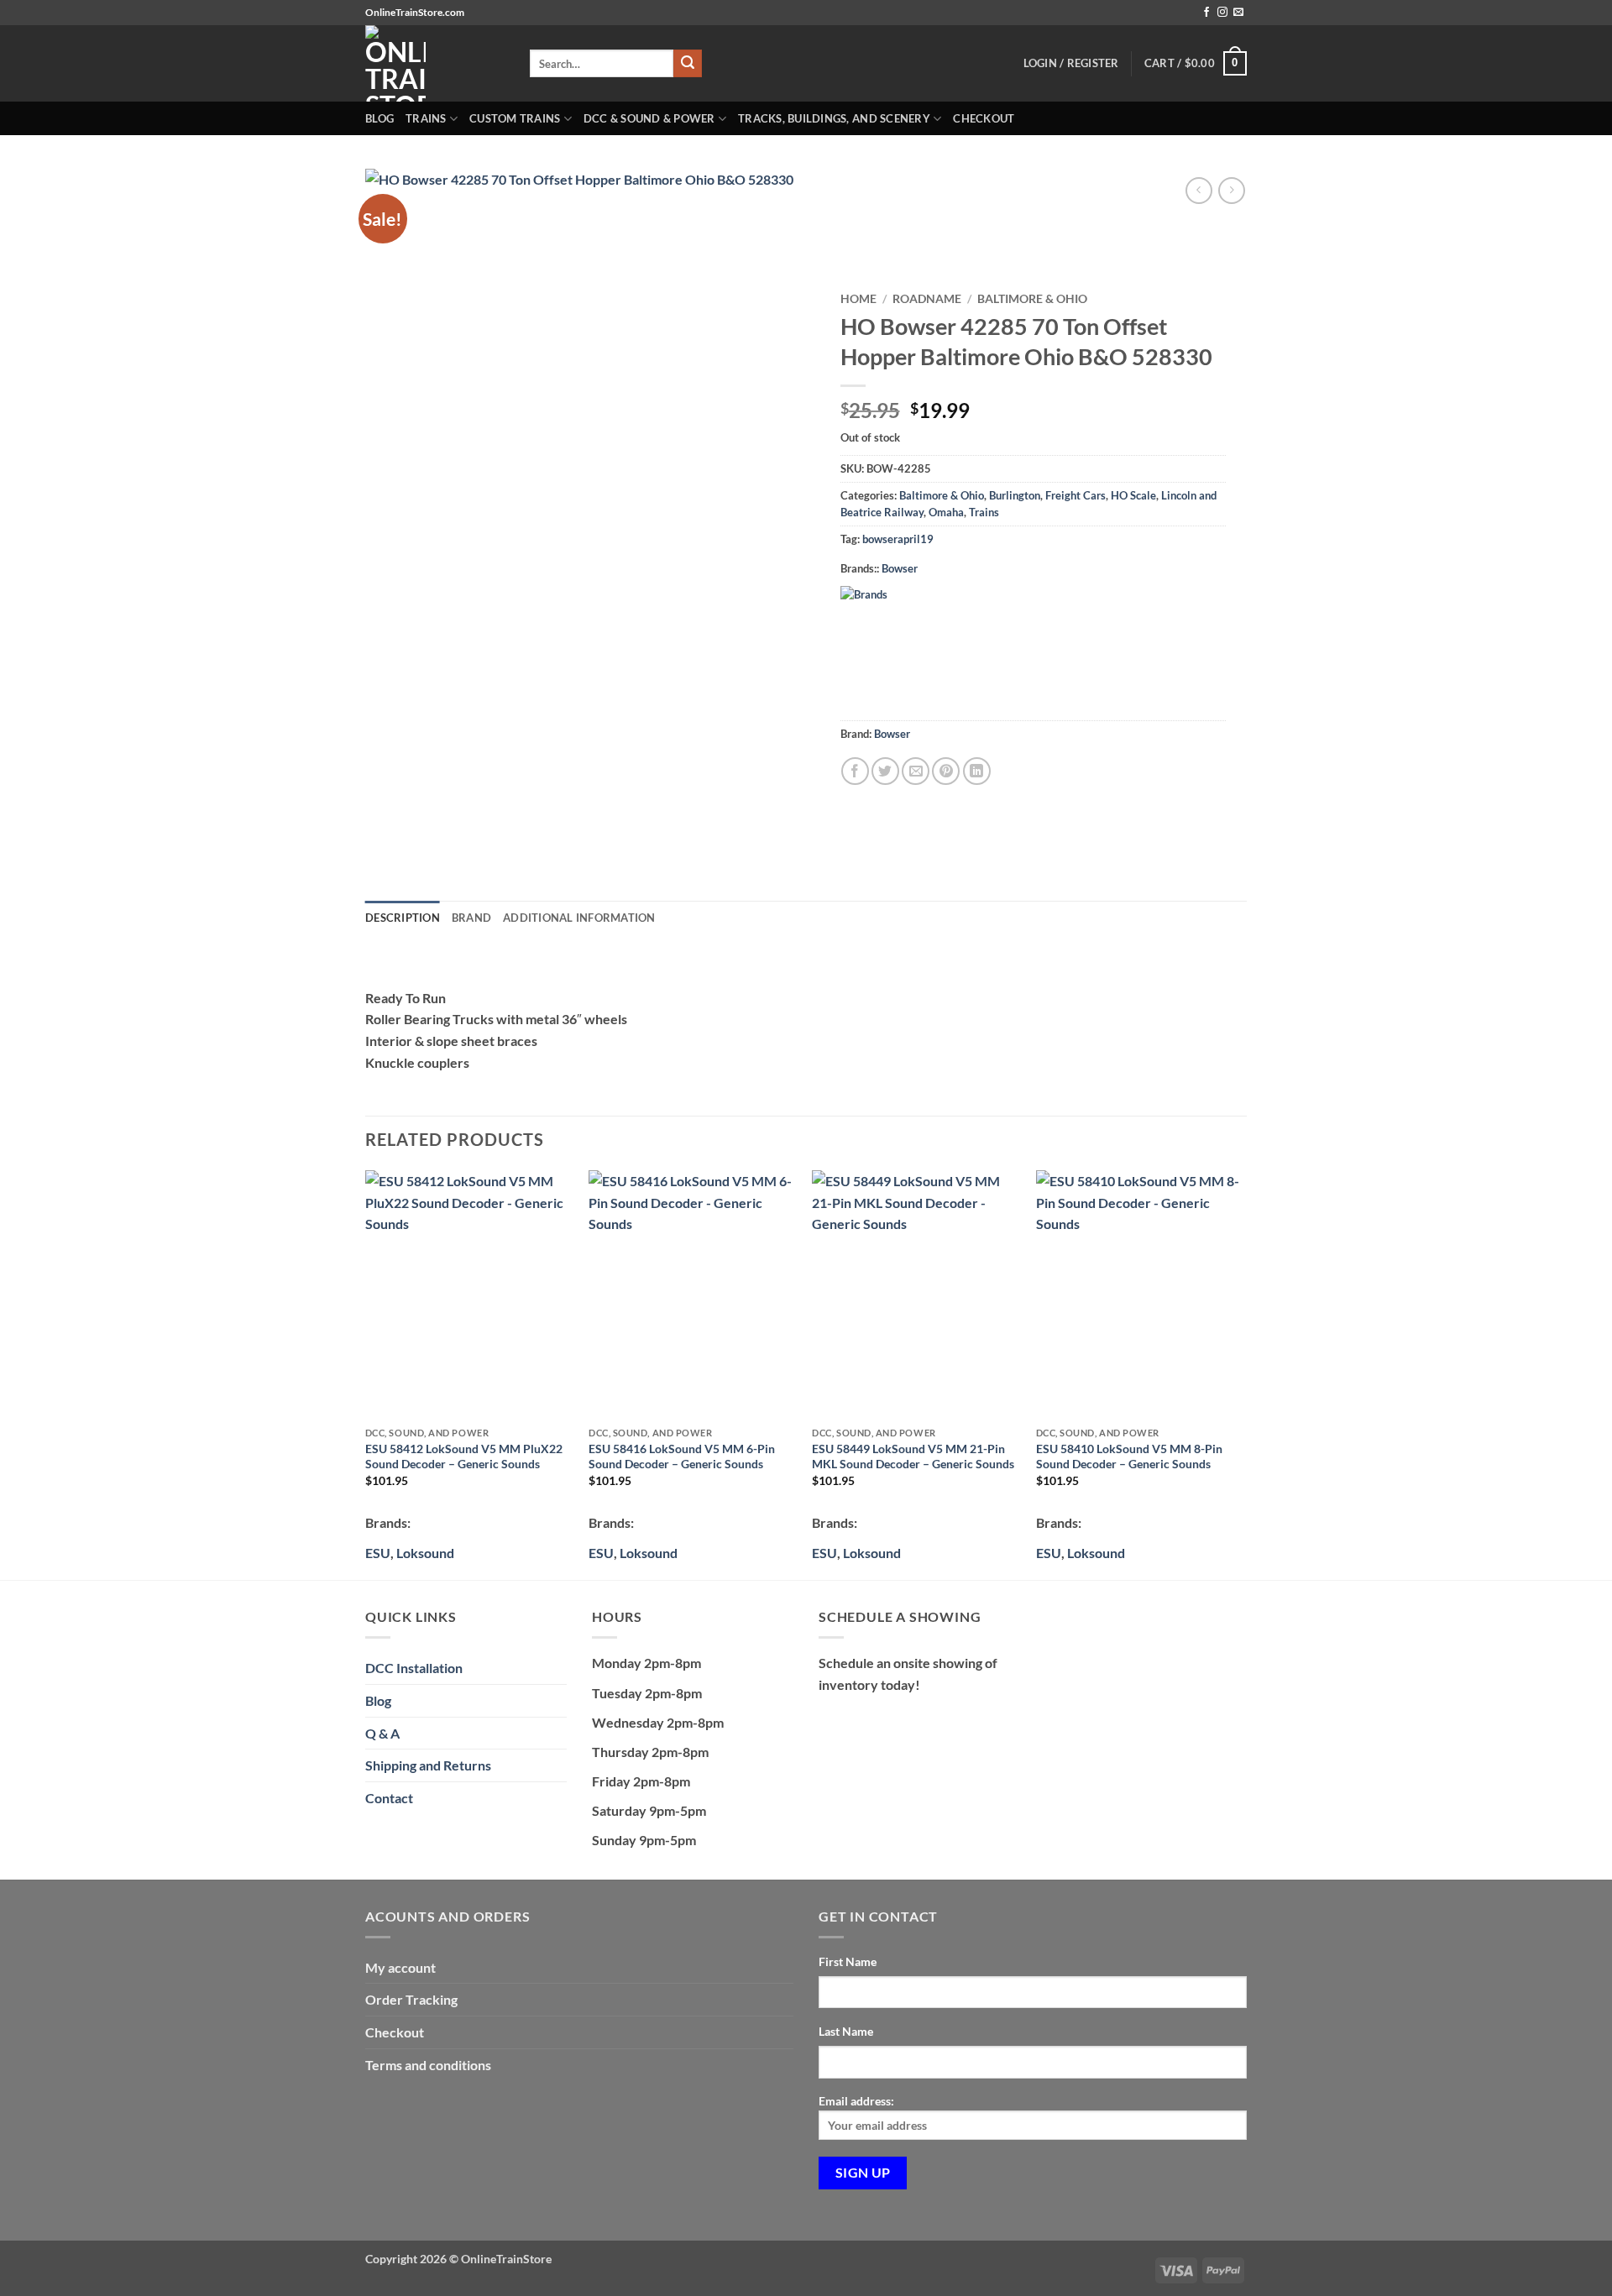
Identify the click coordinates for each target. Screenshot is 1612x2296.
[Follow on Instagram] (1222, 13)
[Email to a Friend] (916, 771)
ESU (378, 1553)
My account (400, 1967)
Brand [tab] (471, 918)
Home (858, 299)
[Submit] (688, 64)
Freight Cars (1076, 495)
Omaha (946, 512)
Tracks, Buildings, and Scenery (834, 118)
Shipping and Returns (428, 1765)
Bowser (900, 568)
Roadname (927, 299)
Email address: (856, 2101)
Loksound (425, 1553)
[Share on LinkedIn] (977, 771)
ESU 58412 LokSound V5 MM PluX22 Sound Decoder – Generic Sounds (464, 1457)
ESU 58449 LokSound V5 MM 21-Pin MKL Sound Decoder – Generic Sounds (913, 1457)
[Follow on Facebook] (1206, 13)
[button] (1196, 64)
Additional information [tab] (579, 918)
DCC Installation (414, 1668)
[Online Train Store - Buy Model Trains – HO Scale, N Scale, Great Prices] (435, 63)
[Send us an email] (1238, 13)
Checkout (984, 118)
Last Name (846, 2031)
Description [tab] (403, 918)
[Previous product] (1231, 190)
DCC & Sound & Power (649, 118)
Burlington (1015, 495)
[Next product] (1199, 190)
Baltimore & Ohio (1032, 299)
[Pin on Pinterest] (946, 771)
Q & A (382, 1733)
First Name (848, 1961)
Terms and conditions (428, 2065)
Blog (379, 118)
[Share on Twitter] (885, 771)
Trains (426, 118)
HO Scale (1133, 495)
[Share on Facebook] (855, 771)
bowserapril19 (898, 539)
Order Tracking (411, 1999)
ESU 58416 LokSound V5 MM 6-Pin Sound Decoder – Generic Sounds (682, 1457)
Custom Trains (515, 118)
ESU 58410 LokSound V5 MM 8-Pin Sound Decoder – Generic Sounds (1129, 1457)
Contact (389, 1798)
